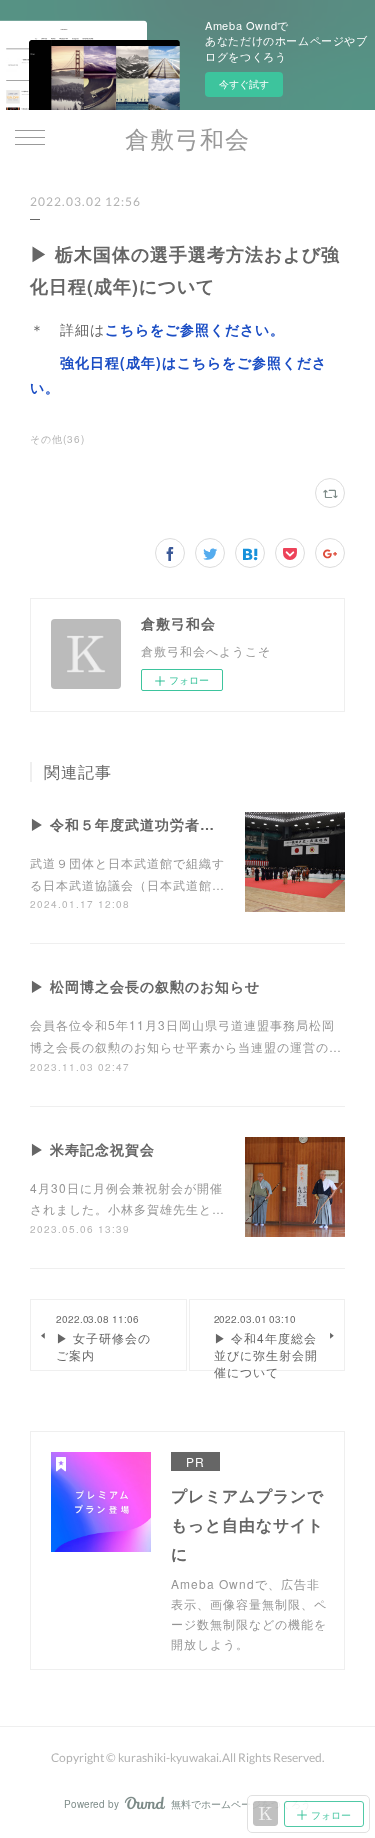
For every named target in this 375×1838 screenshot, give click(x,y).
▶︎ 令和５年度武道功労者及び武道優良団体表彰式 (197, 824)
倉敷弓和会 (187, 138)
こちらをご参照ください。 (195, 329)
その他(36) (57, 439)
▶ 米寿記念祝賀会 (92, 1149)
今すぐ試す (244, 84)
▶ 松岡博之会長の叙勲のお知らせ (145, 986)
